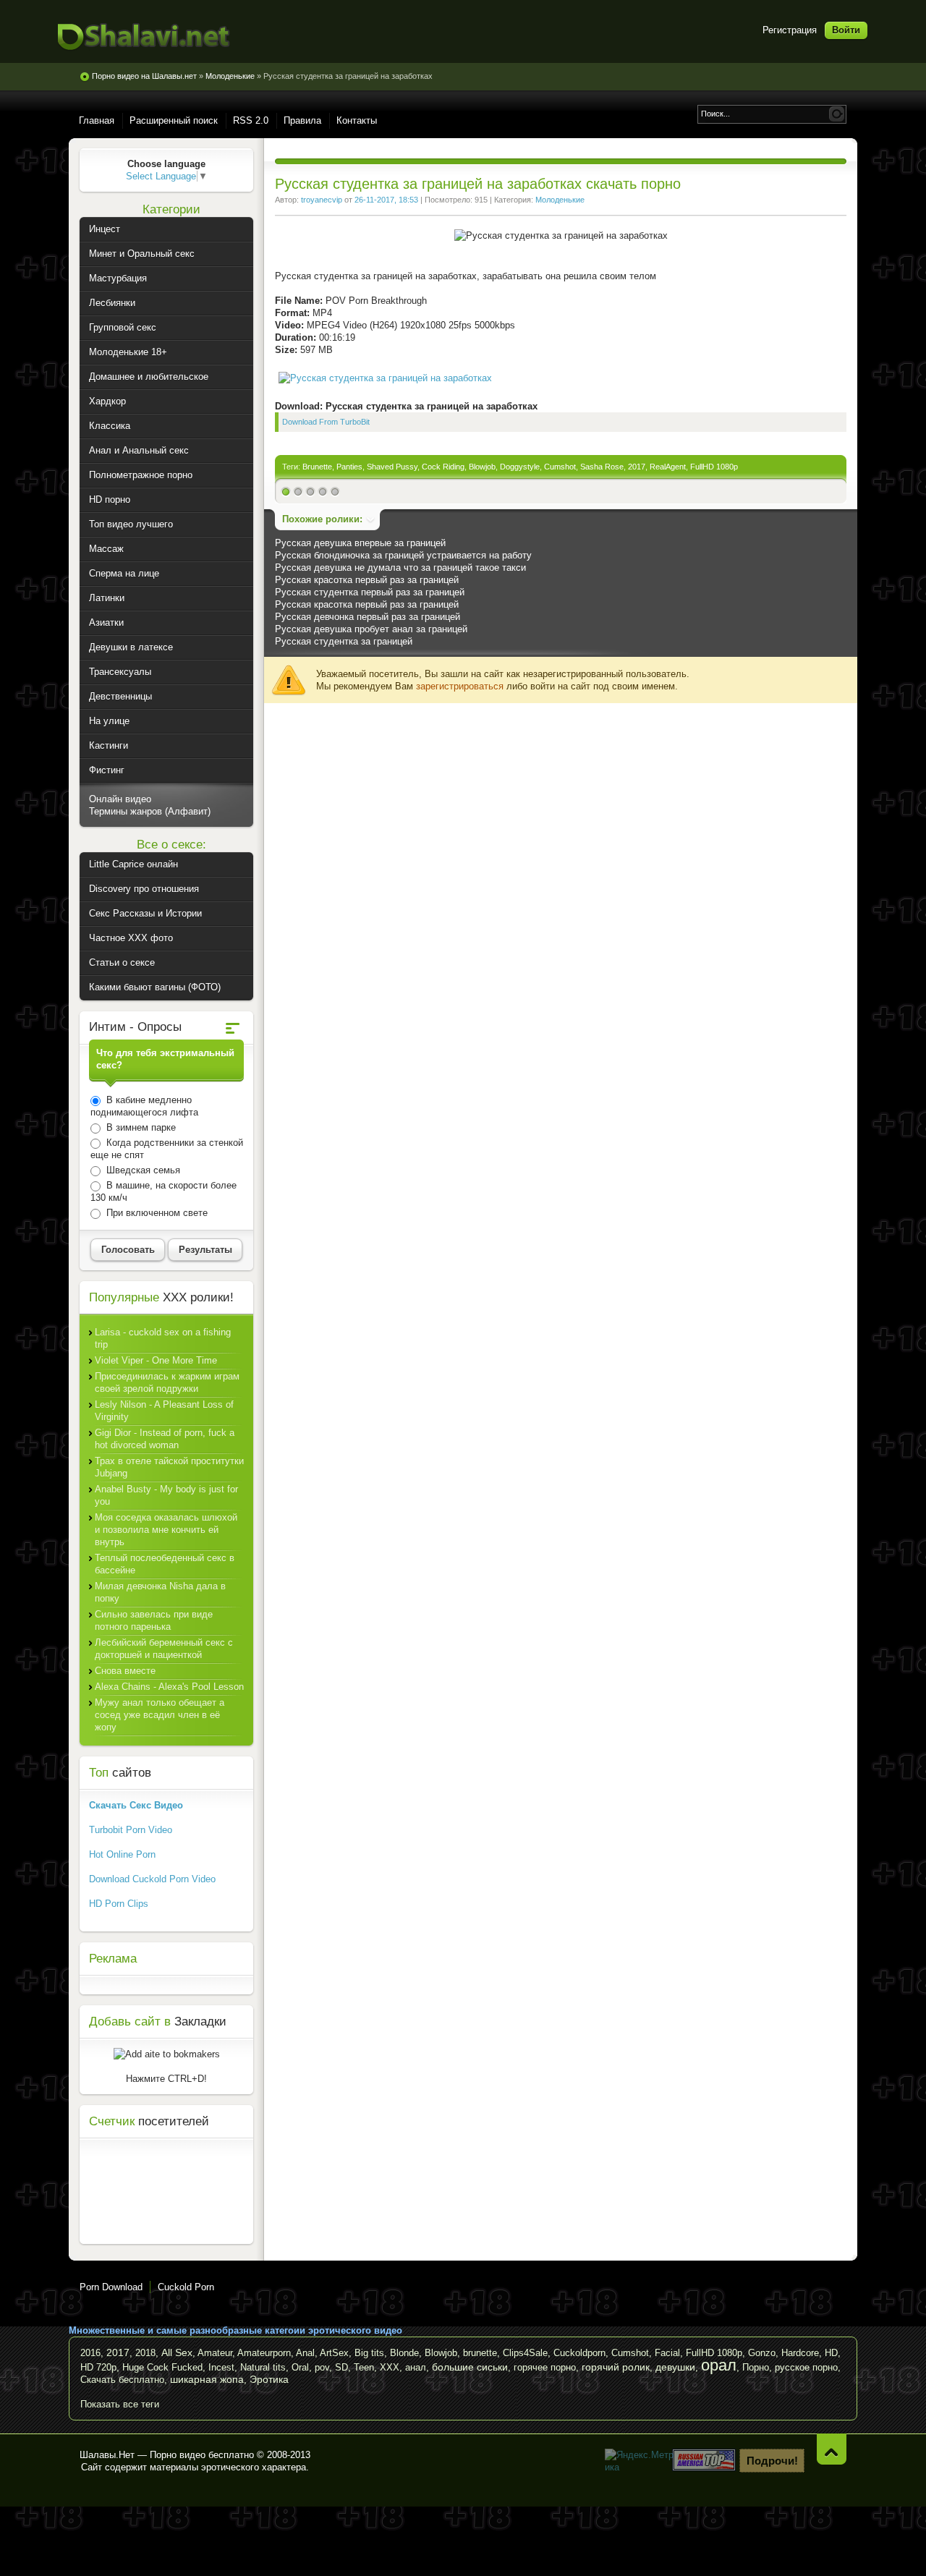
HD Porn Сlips (119, 1904)
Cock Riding (443, 467)
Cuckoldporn (579, 2353)
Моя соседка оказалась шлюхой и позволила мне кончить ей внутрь (166, 1530)
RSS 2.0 (251, 120)
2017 (637, 467)
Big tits (369, 2353)
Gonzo (762, 2353)
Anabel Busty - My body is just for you (166, 1495)
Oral (300, 2367)
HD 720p (98, 2367)
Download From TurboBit (326, 422)
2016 (90, 2353)
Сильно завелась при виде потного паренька (154, 1620)
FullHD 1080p (714, 467)
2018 (145, 2353)
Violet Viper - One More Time (156, 1360)
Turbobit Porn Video (131, 1830)
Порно (756, 2367)
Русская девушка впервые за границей (360, 543)
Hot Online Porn (122, 1854)
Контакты (357, 120)
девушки (675, 2367)
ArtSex (334, 2353)
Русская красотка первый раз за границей (367, 580)
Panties (349, 467)
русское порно (806, 2367)
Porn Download (111, 2287)
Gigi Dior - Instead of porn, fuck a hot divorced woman (165, 1439)
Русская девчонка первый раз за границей (368, 617)
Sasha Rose (602, 467)
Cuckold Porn (186, 2287)
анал (416, 2367)
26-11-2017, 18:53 (386, 200)
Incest (221, 2367)
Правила (302, 120)
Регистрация (790, 30)
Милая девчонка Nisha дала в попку (160, 1592)
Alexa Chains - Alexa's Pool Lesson (169, 1687)
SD (341, 2367)
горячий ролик (616, 2367)
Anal (305, 2353)
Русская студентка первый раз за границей (370, 592)
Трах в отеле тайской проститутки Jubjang (169, 1467)
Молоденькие (560, 200)
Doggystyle (520, 467)
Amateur (215, 2353)
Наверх (832, 2449)
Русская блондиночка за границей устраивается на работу (403, 555)
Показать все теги (120, 2404)
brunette (480, 2353)
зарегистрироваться (460, 686)
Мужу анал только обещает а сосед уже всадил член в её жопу (160, 1715)
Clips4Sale (525, 2353)
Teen (364, 2367)
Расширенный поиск (174, 120)
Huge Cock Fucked (162, 2367)
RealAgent (668, 467)
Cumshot (560, 467)
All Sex (177, 2352)
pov (322, 2367)
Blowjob (482, 467)
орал (719, 2365)
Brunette (317, 467)
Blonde (404, 2353)
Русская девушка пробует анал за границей (371, 629)
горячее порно (545, 2367)
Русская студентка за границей (344, 641)
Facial (667, 2353)
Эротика (269, 2379)
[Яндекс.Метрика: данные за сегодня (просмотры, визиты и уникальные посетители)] (641, 2461)
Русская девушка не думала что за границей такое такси (400, 568)
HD (831, 2353)
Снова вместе (125, 1671)
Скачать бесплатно (122, 2380)
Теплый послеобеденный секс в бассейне (165, 1564)
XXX (390, 2367)
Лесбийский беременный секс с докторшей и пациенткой (164, 1649)
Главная (97, 120)
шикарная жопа (207, 2379)
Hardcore (800, 2353)
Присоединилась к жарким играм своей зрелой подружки (167, 1382)
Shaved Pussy (392, 467)
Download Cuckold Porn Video (152, 1879)
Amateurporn (264, 2353)
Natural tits (263, 2367)
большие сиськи (470, 2367)
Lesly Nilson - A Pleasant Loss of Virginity (164, 1411)
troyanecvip (322, 200)
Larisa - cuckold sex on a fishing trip (163, 1338)
